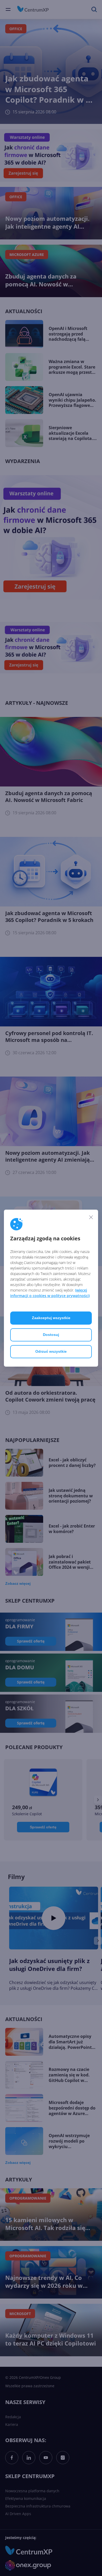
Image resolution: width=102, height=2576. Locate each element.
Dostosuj (51, 1335)
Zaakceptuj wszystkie (51, 1318)
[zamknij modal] (91, 1217)
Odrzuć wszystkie (51, 1351)
